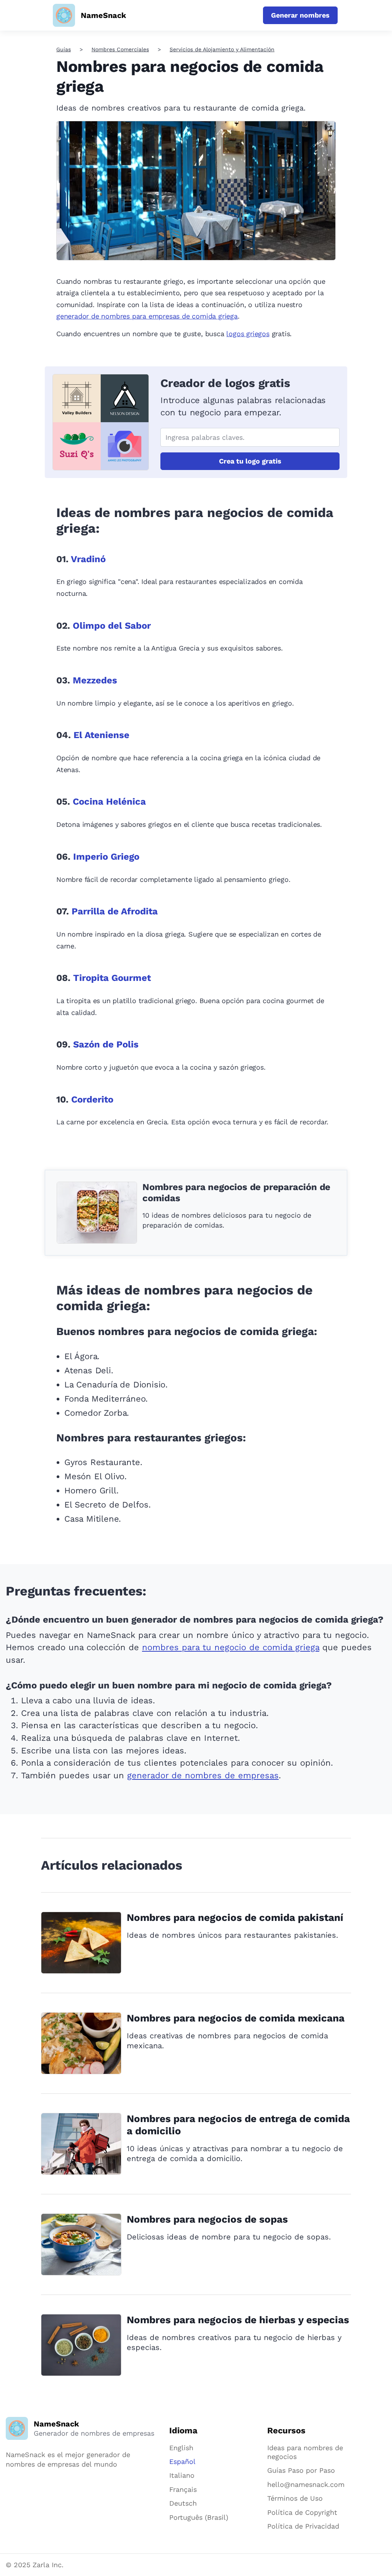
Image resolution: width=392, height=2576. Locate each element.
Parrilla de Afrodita (115, 911)
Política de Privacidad (303, 2526)
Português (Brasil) (199, 2517)
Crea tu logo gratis (250, 461)
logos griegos (248, 334)
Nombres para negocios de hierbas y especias (238, 2320)
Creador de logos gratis (225, 383)
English (181, 2448)
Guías (64, 49)
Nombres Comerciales (120, 49)
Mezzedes (95, 680)
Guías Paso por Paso (301, 2470)
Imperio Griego (106, 857)
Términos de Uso (295, 2498)
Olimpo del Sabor (112, 626)
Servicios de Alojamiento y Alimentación (222, 49)
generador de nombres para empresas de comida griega (147, 316)
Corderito (92, 1099)
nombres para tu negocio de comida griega (231, 1647)
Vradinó (88, 559)
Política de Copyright (302, 2512)
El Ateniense (101, 735)
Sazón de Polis (106, 1044)
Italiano (182, 2475)
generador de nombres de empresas (203, 1775)
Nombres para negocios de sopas (207, 2219)
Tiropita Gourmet (112, 978)
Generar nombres (300, 15)
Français (183, 2489)
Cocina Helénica (109, 802)
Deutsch (183, 2503)
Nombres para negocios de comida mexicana (236, 2018)
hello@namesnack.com (306, 2484)
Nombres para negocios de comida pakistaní (235, 1917)
